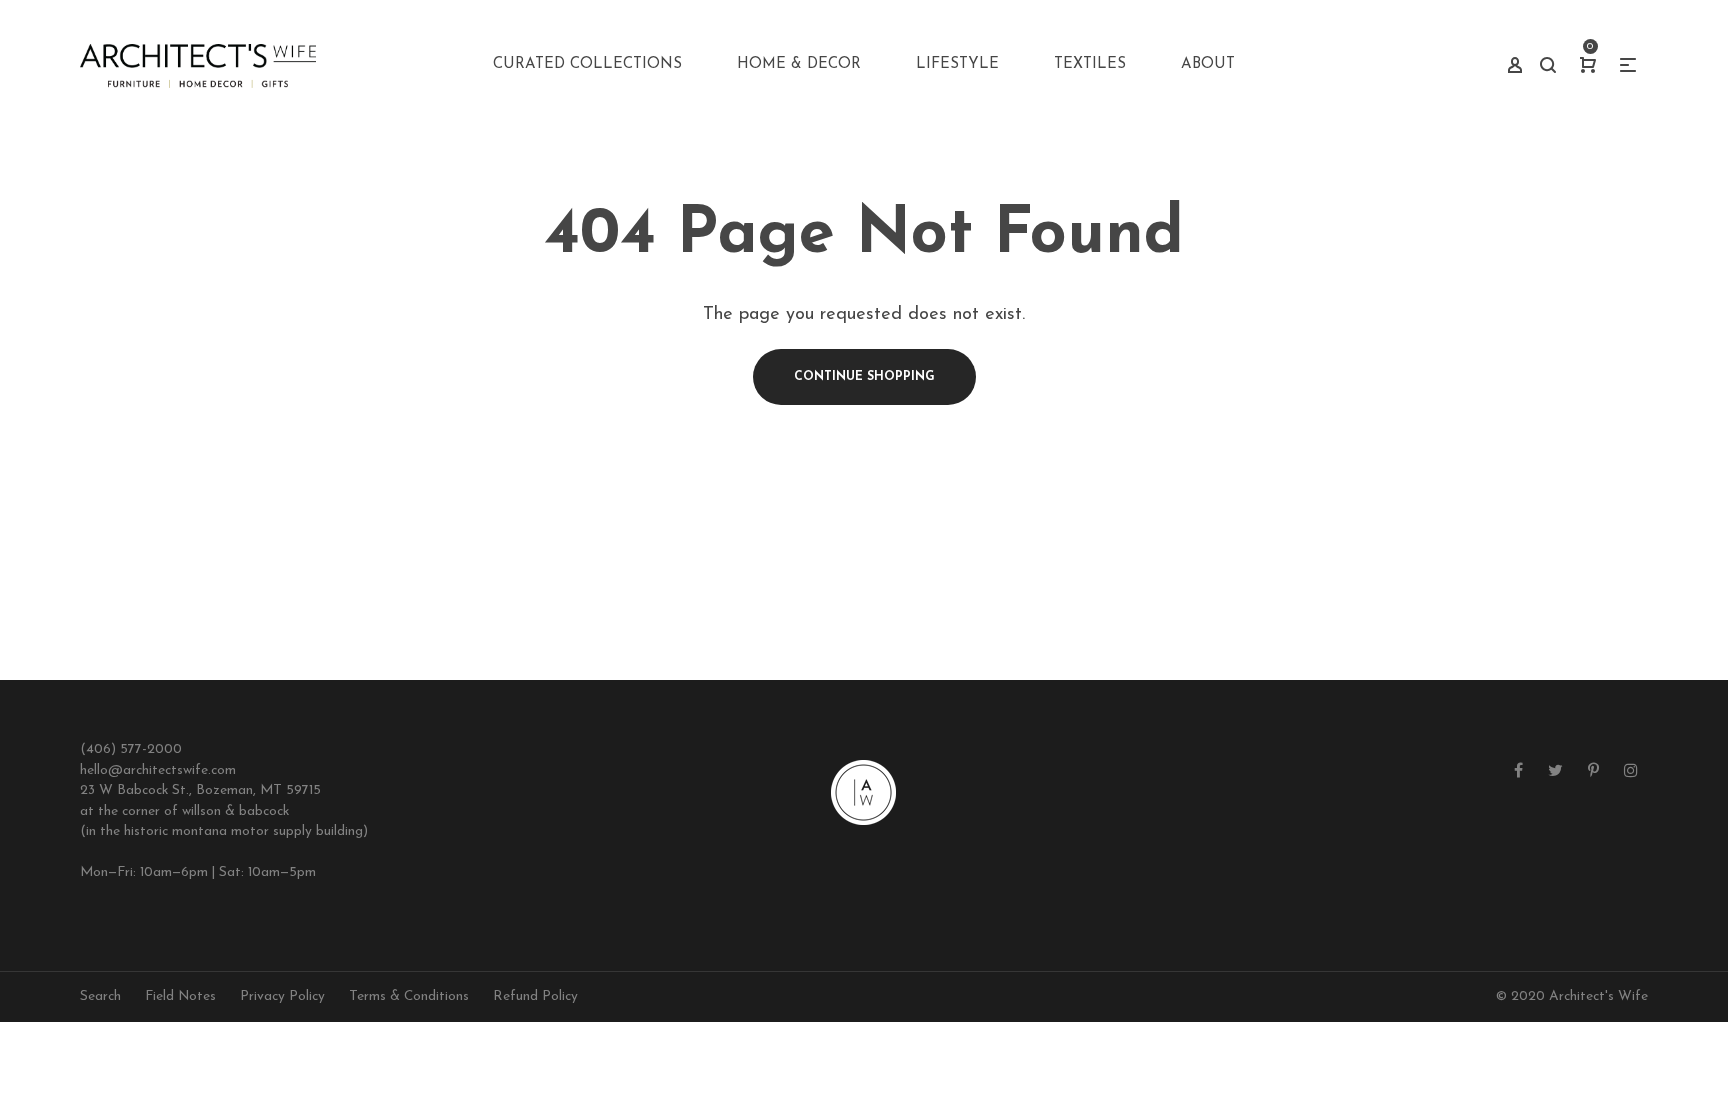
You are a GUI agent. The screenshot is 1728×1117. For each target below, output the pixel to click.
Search (100, 996)
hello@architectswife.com (158, 770)
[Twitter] (1555, 772)
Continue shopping (864, 377)
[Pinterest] (1593, 772)
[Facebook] (1518, 772)
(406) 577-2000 (131, 749)
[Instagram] (1631, 772)
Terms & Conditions (409, 996)
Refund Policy (535, 996)
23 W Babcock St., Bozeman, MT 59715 (200, 790)
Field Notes (180, 996)
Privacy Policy (282, 996)
